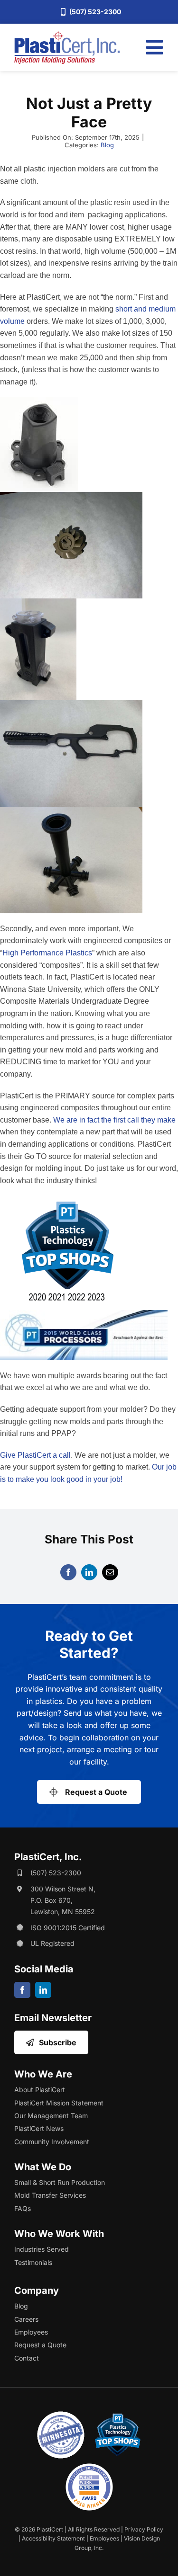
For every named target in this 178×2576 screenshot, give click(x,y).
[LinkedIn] (89, 1572)
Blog (107, 145)
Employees (104, 2538)
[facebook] (22, 1990)
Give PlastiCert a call (35, 1455)
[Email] (110, 1572)
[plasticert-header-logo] (67, 35)
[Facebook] (68, 1572)
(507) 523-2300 (56, 1873)
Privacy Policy (144, 2529)
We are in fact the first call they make (114, 1120)
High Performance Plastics (47, 953)
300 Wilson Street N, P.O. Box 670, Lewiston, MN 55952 (63, 1900)
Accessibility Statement (53, 2538)
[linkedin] (43, 1990)
